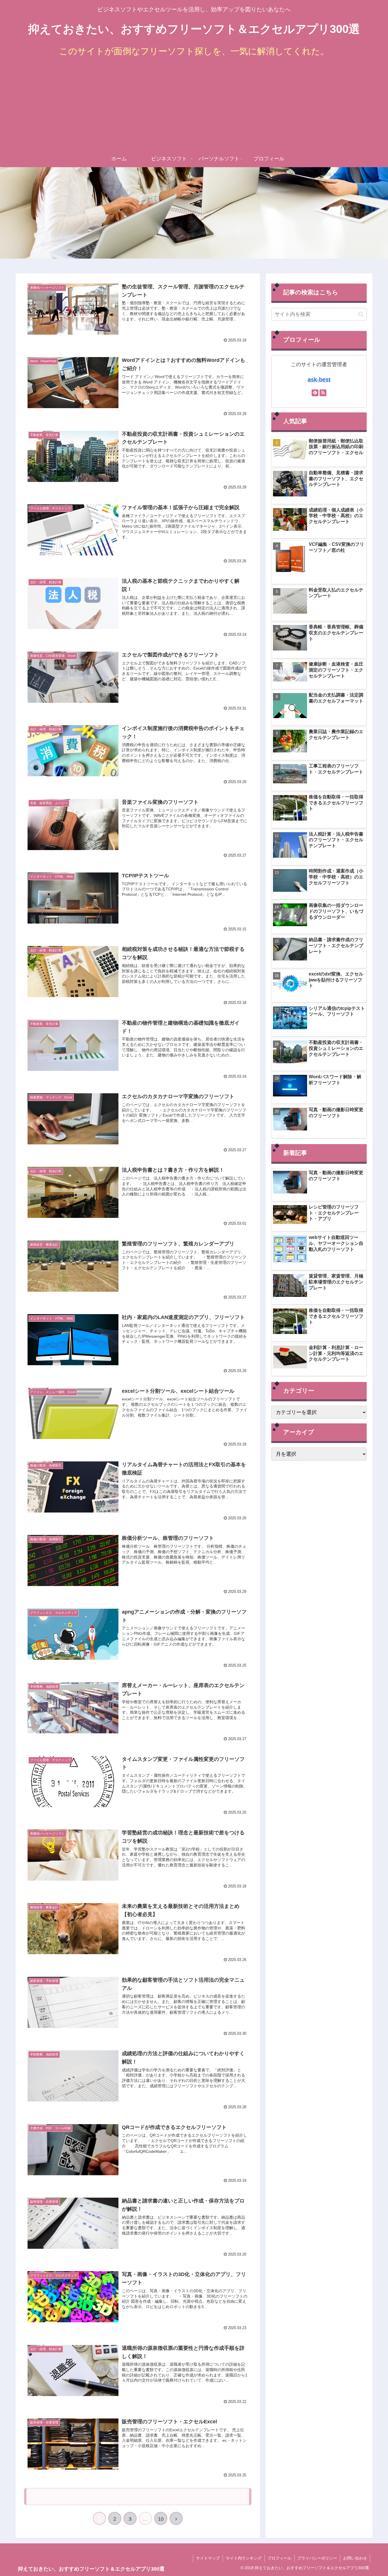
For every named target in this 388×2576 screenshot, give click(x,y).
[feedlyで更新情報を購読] (315, 393)
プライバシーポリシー (317, 2558)
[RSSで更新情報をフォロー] (323, 393)
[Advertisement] (194, 108)
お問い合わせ (355, 2558)
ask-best (319, 379)
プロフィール (279, 2558)
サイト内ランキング (244, 2558)
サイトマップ (208, 2558)
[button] (361, 314)
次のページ (138, 2496)
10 (161, 2519)
